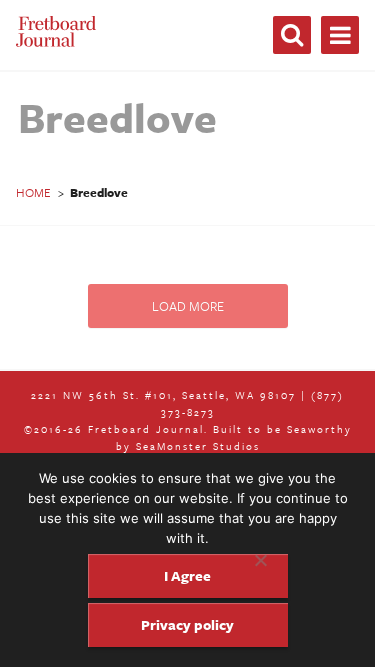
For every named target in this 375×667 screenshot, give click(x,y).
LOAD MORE (188, 306)
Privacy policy (187, 624)
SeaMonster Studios (198, 446)
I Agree (187, 575)
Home (33, 192)
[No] (260, 560)
